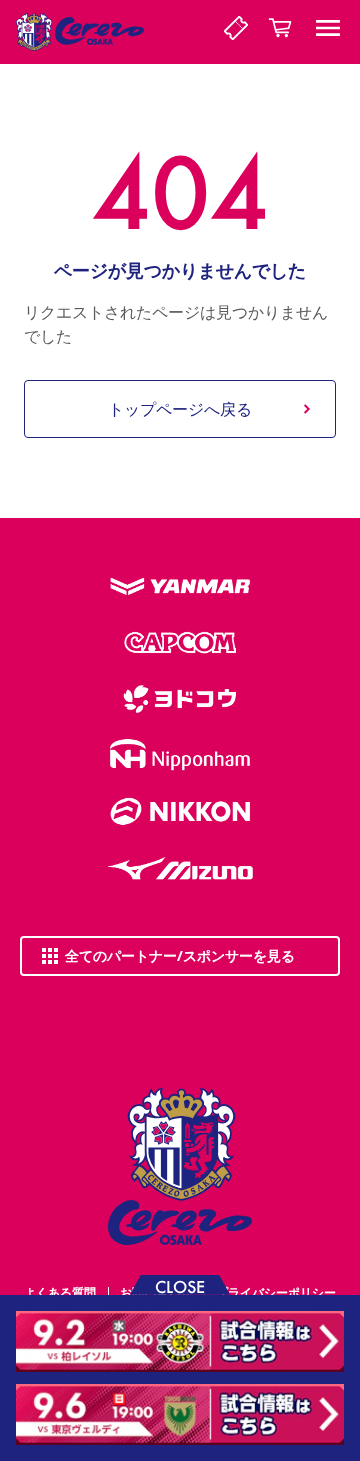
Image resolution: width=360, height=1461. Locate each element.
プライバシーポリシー (276, 1292)
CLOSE (180, 1285)
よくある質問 (60, 1292)
